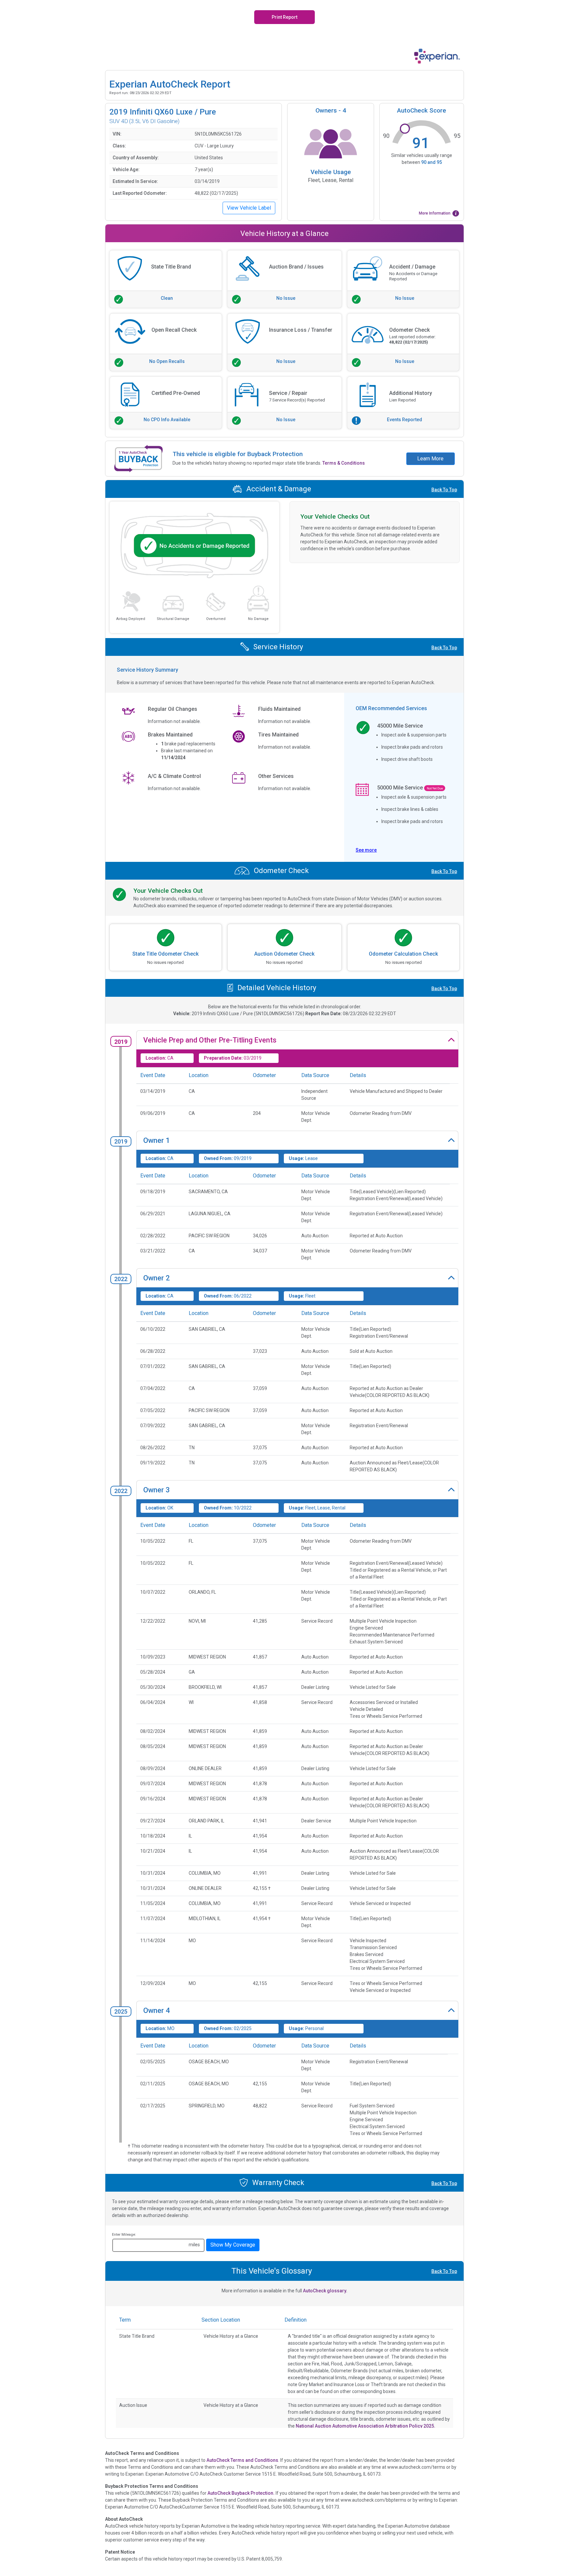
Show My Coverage (233, 2245)
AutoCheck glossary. (325, 2291)
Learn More (430, 459)
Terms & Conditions (344, 463)
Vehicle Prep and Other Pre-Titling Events (210, 1040)
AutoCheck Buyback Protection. (241, 2493)
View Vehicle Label (249, 208)
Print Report (284, 17)
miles (194, 2245)
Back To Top (444, 490)
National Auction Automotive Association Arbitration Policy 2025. (366, 2426)
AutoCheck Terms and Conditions (242, 2460)
